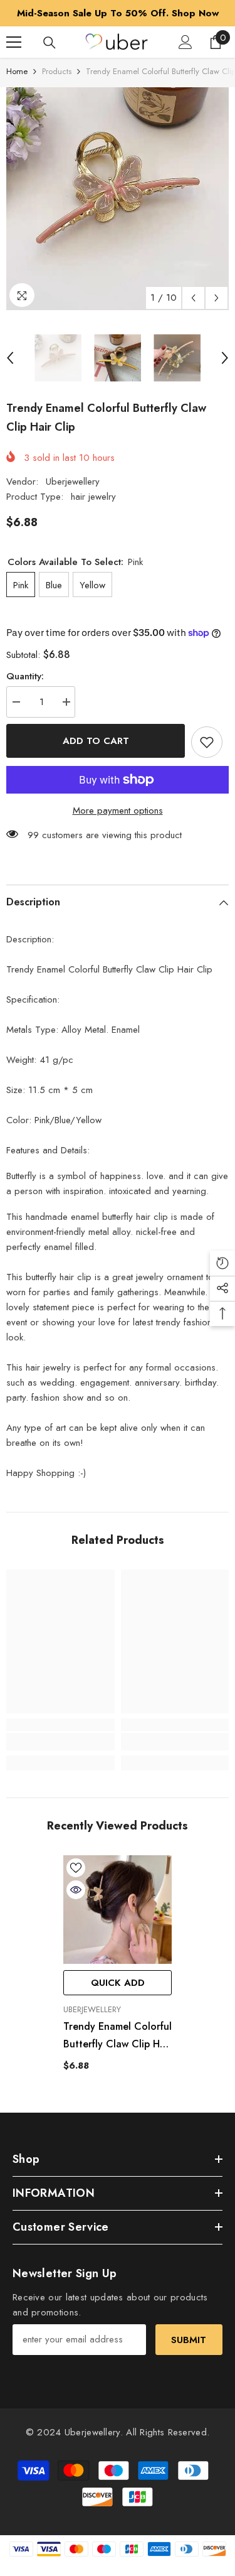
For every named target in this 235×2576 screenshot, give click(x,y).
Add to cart (96, 741)
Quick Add (118, 1983)
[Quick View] (76, 1890)
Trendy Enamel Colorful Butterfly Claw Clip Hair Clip (118, 2036)
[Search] (50, 43)
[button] (193, 298)
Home (17, 71)
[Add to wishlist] (207, 742)
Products (57, 71)
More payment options (118, 811)
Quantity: (25, 676)
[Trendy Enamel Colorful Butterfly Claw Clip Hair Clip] (118, 1910)
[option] (118, 13)
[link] (60, 1742)
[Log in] (185, 42)
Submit (189, 2340)
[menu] (14, 42)
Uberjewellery (73, 482)
